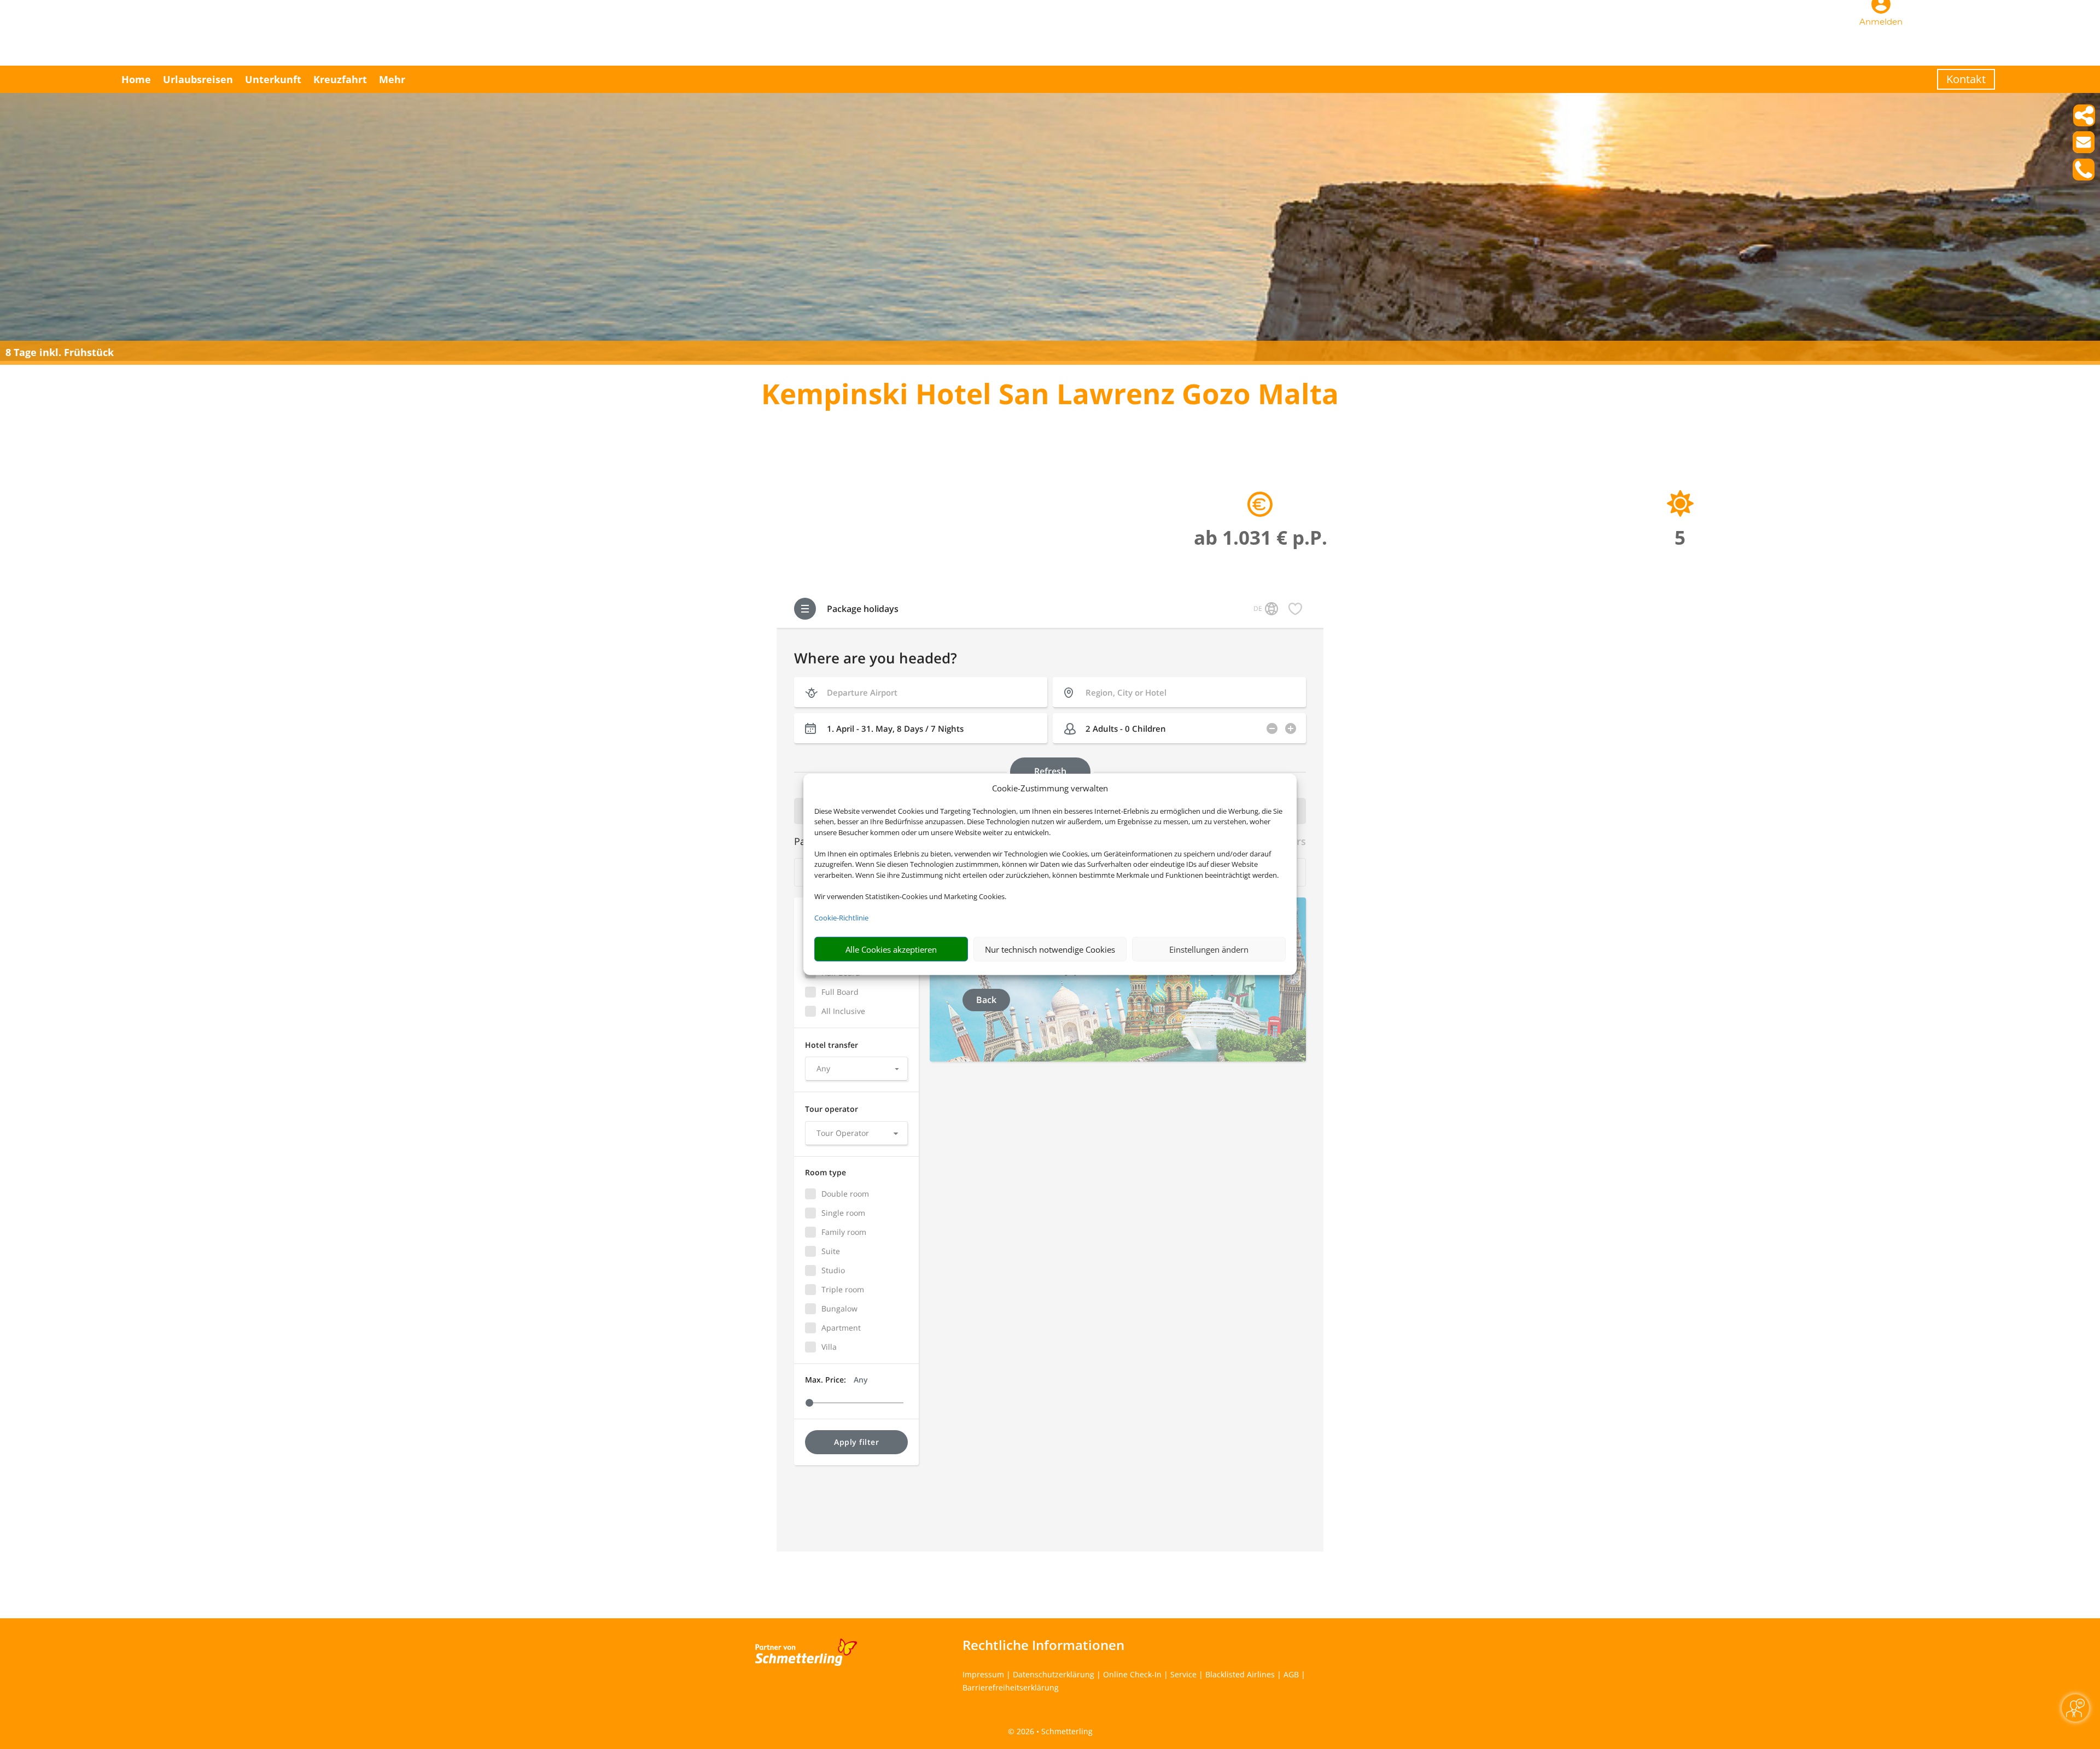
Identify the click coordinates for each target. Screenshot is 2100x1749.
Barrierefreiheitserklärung (1011, 1687)
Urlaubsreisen (198, 79)
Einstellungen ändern (1209, 949)
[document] (1050, 396)
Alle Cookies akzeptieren (891, 949)
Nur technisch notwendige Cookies (1050, 949)
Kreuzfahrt (340, 79)
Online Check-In (1132, 1674)
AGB (1291, 1674)
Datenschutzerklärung (1054, 1674)
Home (136, 79)
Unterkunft (273, 79)
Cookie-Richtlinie (841, 918)
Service (1183, 1674)
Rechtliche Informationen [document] (1043, 1645)
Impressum (983, 1674)
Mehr (392, 79)
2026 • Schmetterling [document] (1054, 1731)
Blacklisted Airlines (1240, 1674)
